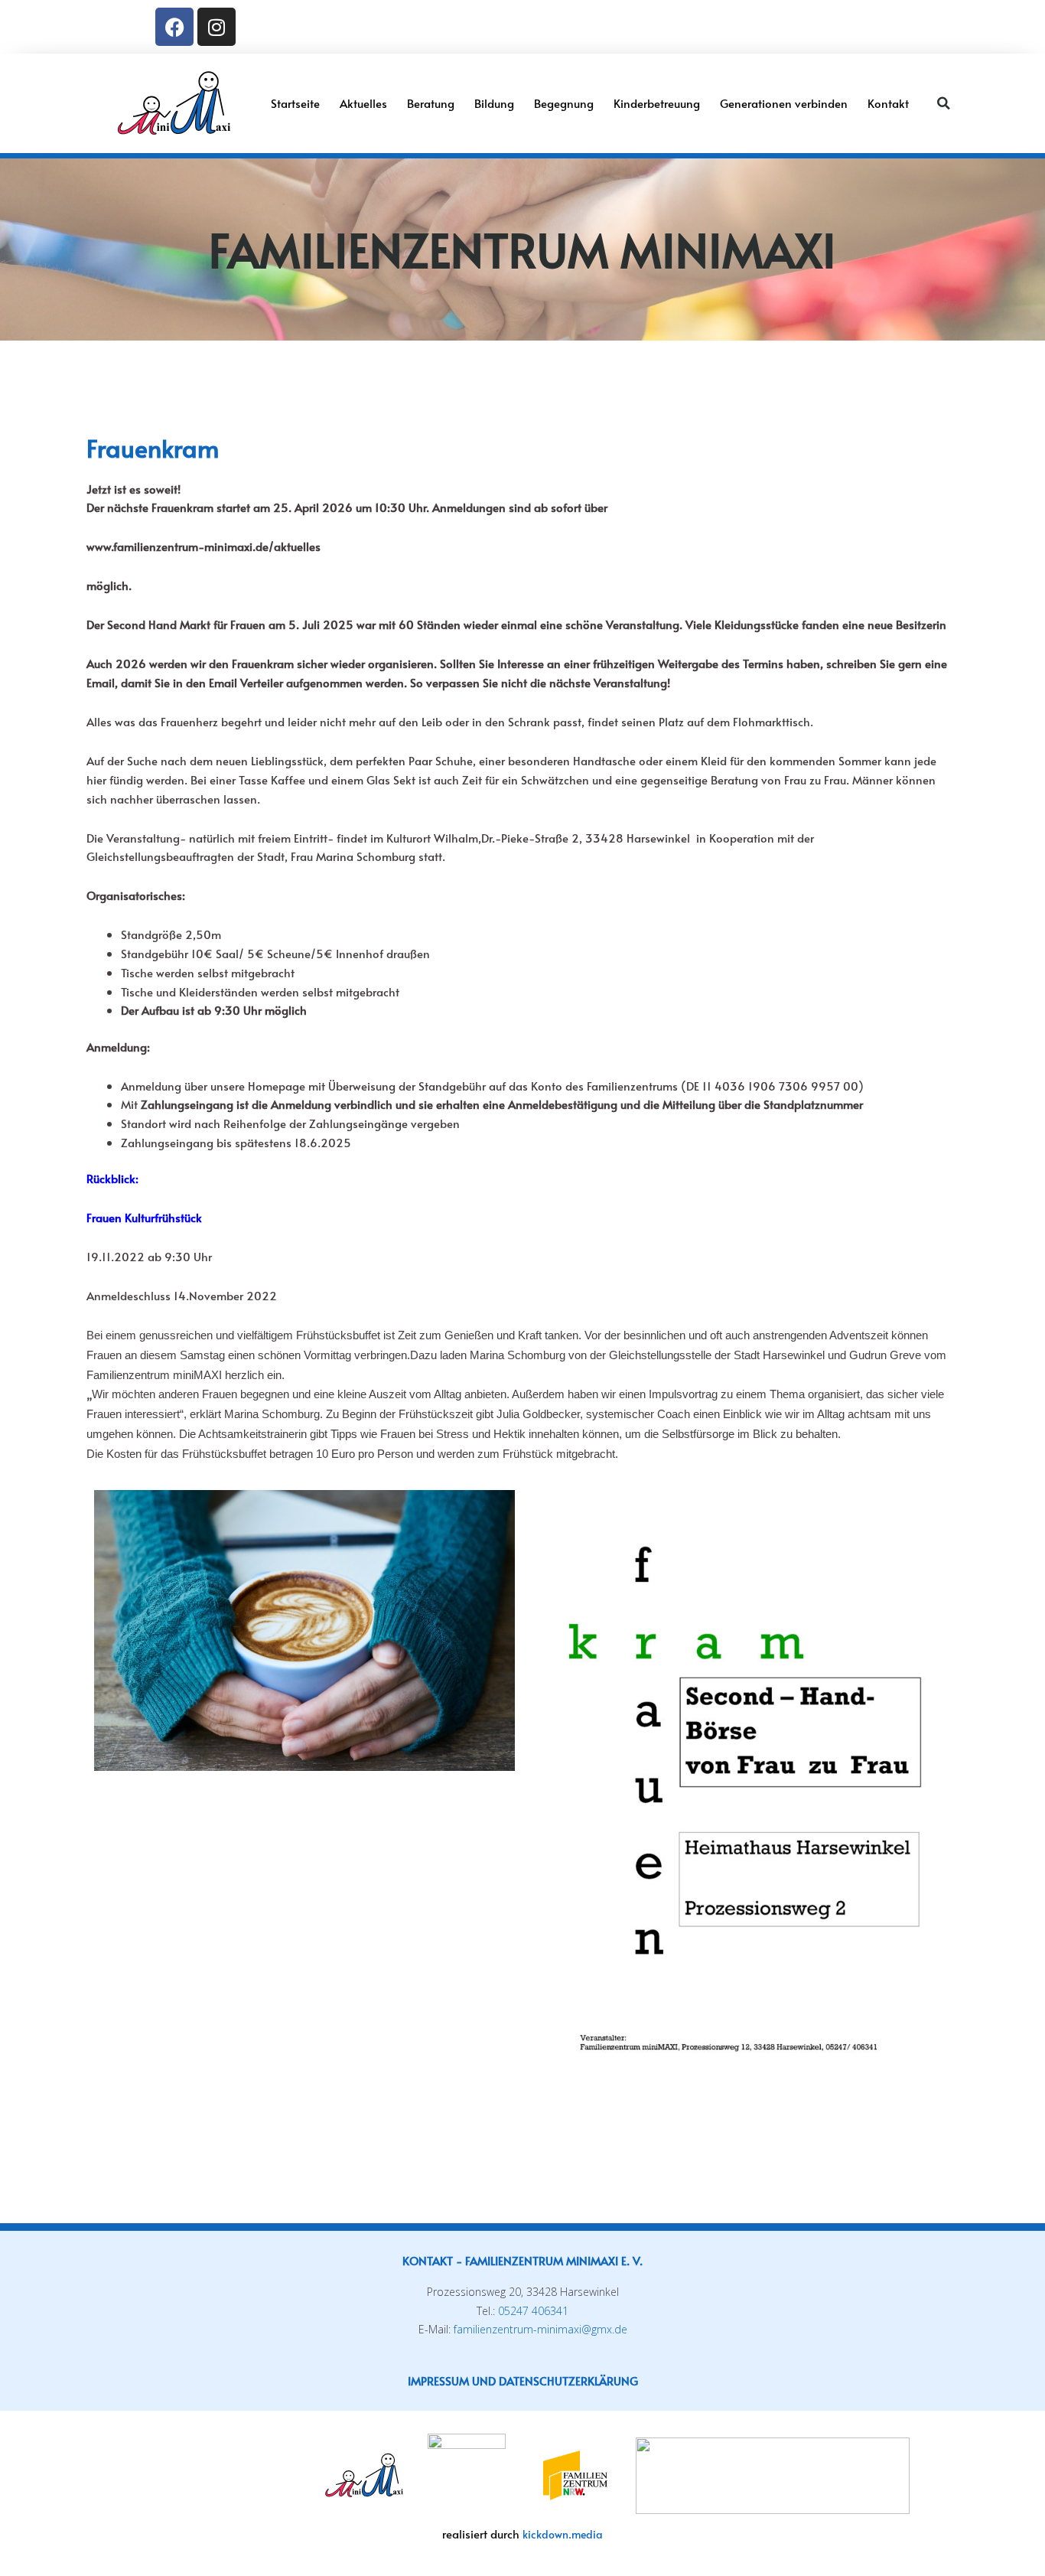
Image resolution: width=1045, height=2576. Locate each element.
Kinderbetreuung (657, 103)
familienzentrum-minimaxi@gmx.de (540, 2329)
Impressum (438, 2380)
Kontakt (888, 103)
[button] (943, 103)
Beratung (431, 103)
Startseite (295, 103)
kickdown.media (563, 2534)
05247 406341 (533, 2311)
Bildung (494, 103)
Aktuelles (363, 103)
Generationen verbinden (784, 103)
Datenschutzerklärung (568, 2380)
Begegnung (564, 103)
